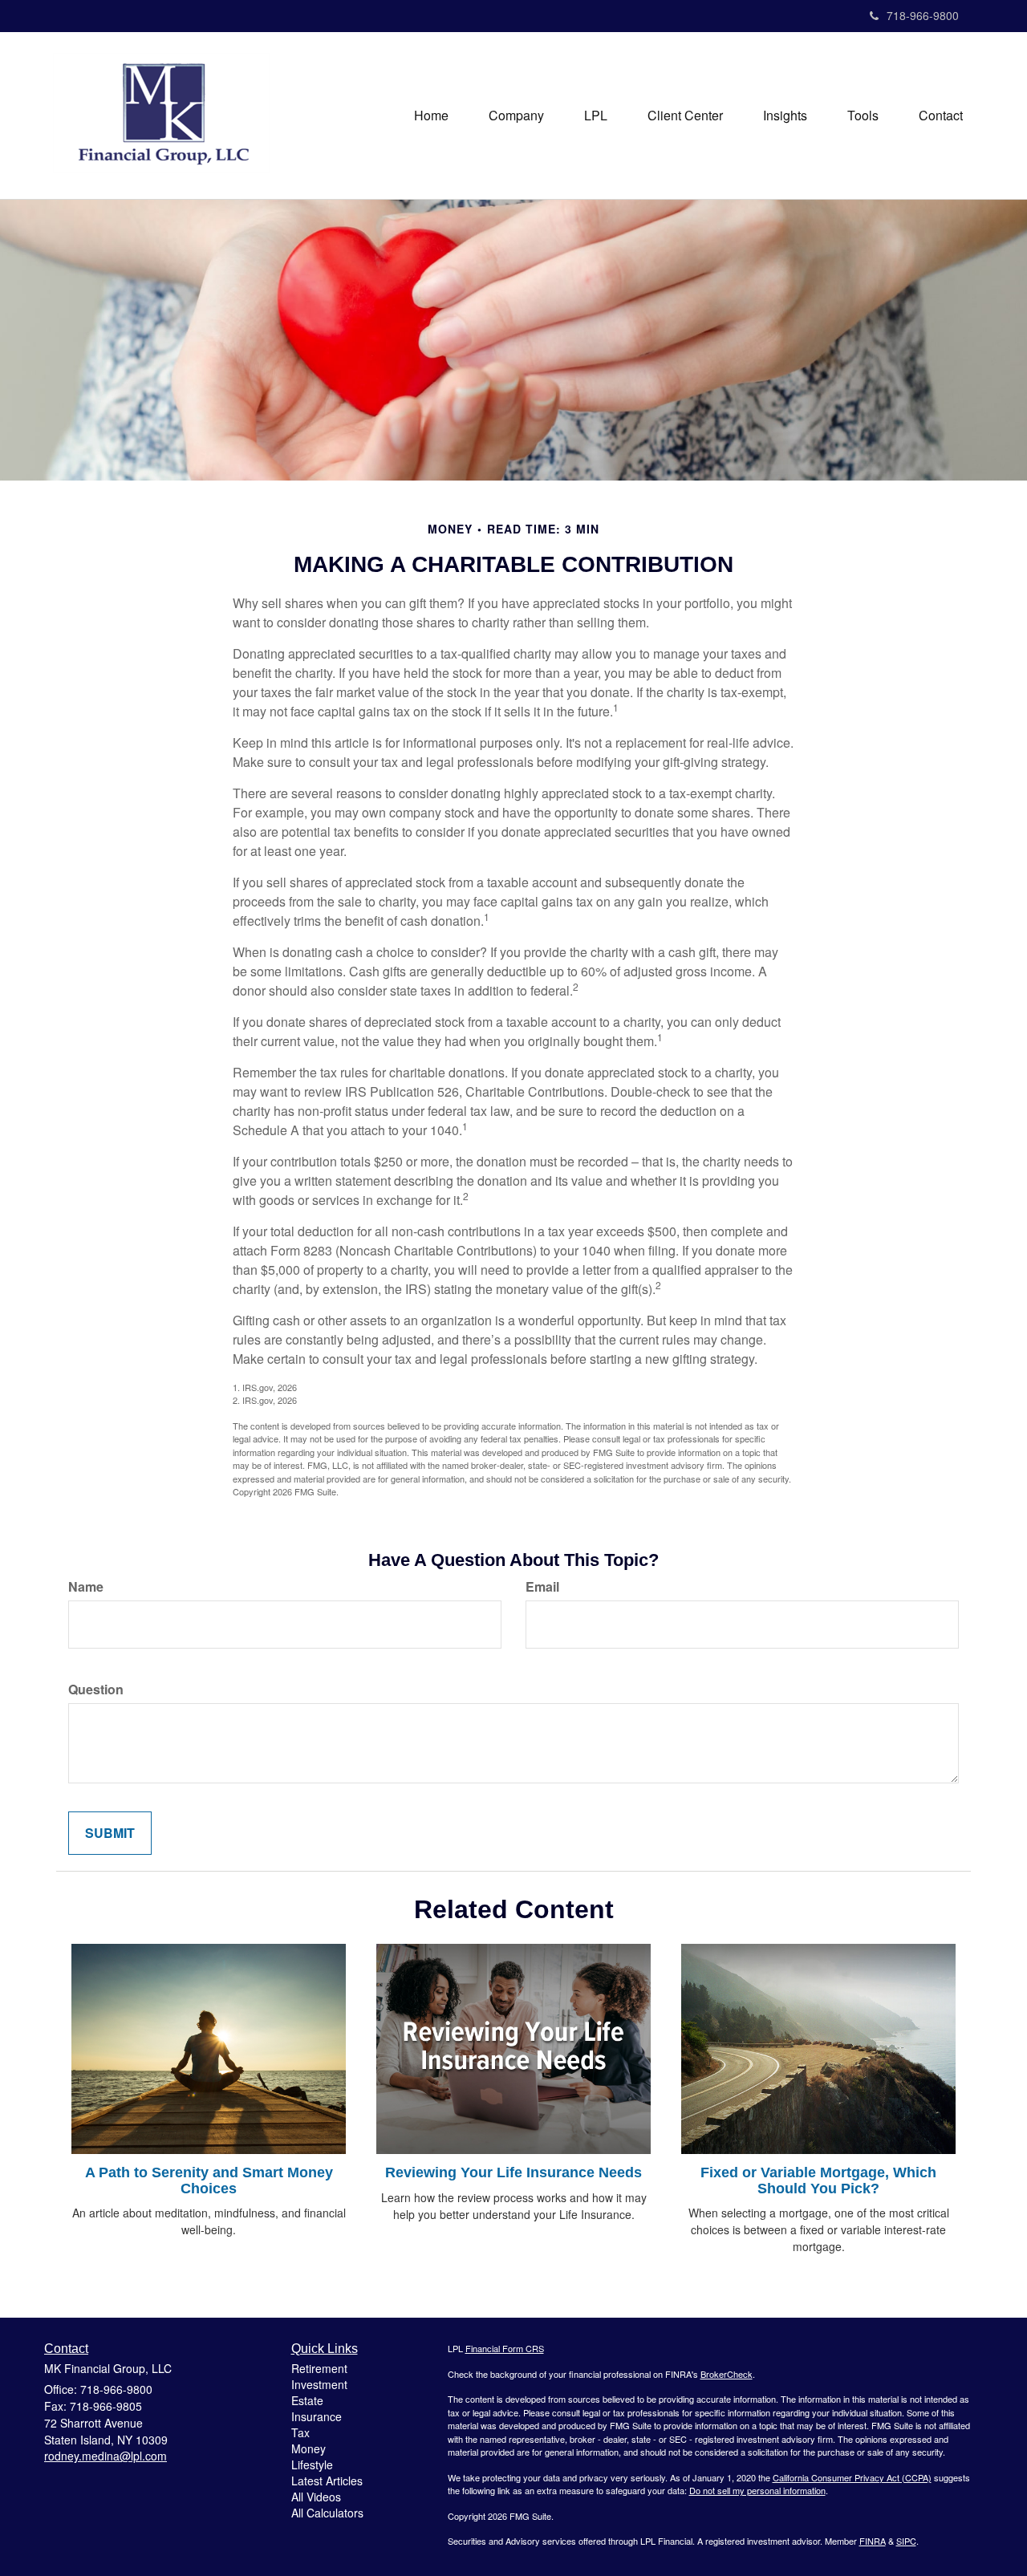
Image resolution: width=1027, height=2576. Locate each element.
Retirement (319, 2368)
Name (86, 1587)
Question (96, 1690)
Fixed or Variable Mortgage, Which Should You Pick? (818, 2180)
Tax (300, 2432)
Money (309, 2448)
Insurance (317, 2416)
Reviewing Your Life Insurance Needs (513, 2172)
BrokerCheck (727, 2374)
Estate (307, 2400)
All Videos (316, 2497)
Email (542, 1587)
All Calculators (327, 2513)
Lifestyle (312, 2464)
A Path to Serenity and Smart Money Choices (209, 2180)
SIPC (906, 2541)
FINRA (873, 2541)
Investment (319, 2384)
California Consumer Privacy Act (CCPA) (852, 2477)
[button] (516, 116)
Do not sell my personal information (757, 2490)
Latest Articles (327, 2481)
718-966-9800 (923, 15)
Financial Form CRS (505, 2348)
